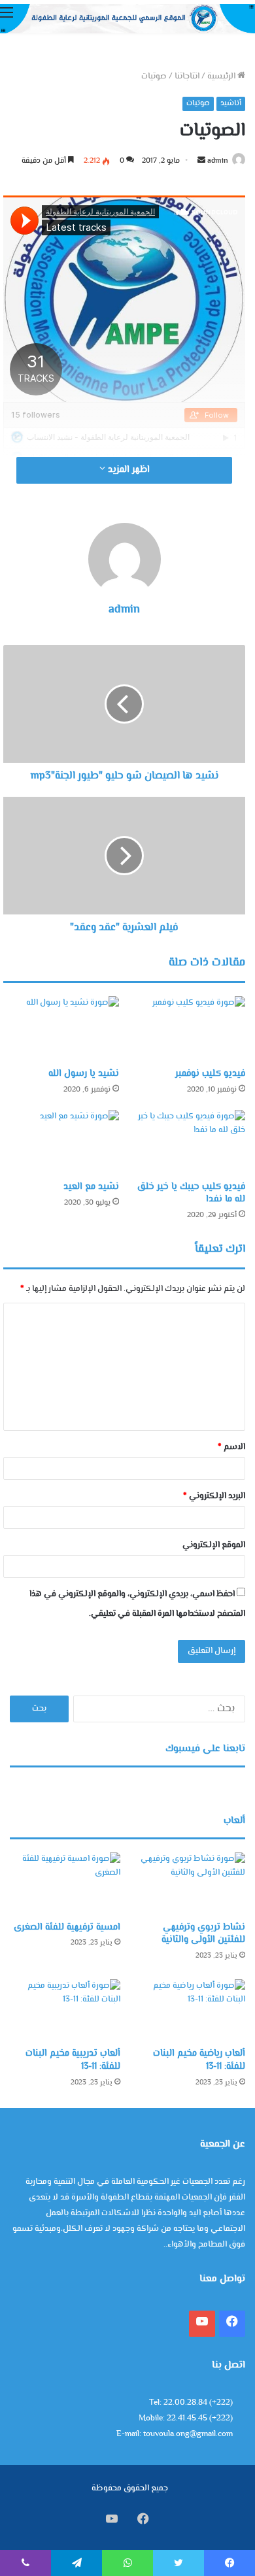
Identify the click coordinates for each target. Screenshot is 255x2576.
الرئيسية (222, 76)
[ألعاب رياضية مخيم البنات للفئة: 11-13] (190, 2010)
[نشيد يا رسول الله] (61, 1029)
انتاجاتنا (187, 76)
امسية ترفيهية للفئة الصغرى (67, 1928)
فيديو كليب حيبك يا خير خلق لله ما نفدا (191, 1193)
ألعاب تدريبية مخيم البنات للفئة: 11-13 (73, 2060)
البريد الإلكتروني (214, 1496)
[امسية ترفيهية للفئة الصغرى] (65, 1883)
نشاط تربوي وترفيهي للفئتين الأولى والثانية (203, 1934)
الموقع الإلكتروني (214, 1545)
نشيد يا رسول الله (84, 1074)
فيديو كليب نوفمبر (210, 1074)
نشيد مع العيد (91, 1187)
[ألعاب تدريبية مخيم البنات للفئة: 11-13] (65, 2010)
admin (218, 161)
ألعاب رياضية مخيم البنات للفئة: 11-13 (199, 2060)
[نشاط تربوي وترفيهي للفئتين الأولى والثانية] (190, 1883)
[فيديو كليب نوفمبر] (187, 1029)
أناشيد (231, 104)
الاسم (231, 1447)
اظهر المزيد (127, 470)
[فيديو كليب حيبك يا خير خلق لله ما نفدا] (187, 1143)
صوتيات (154, 76)
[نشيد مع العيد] (61, 1143)
